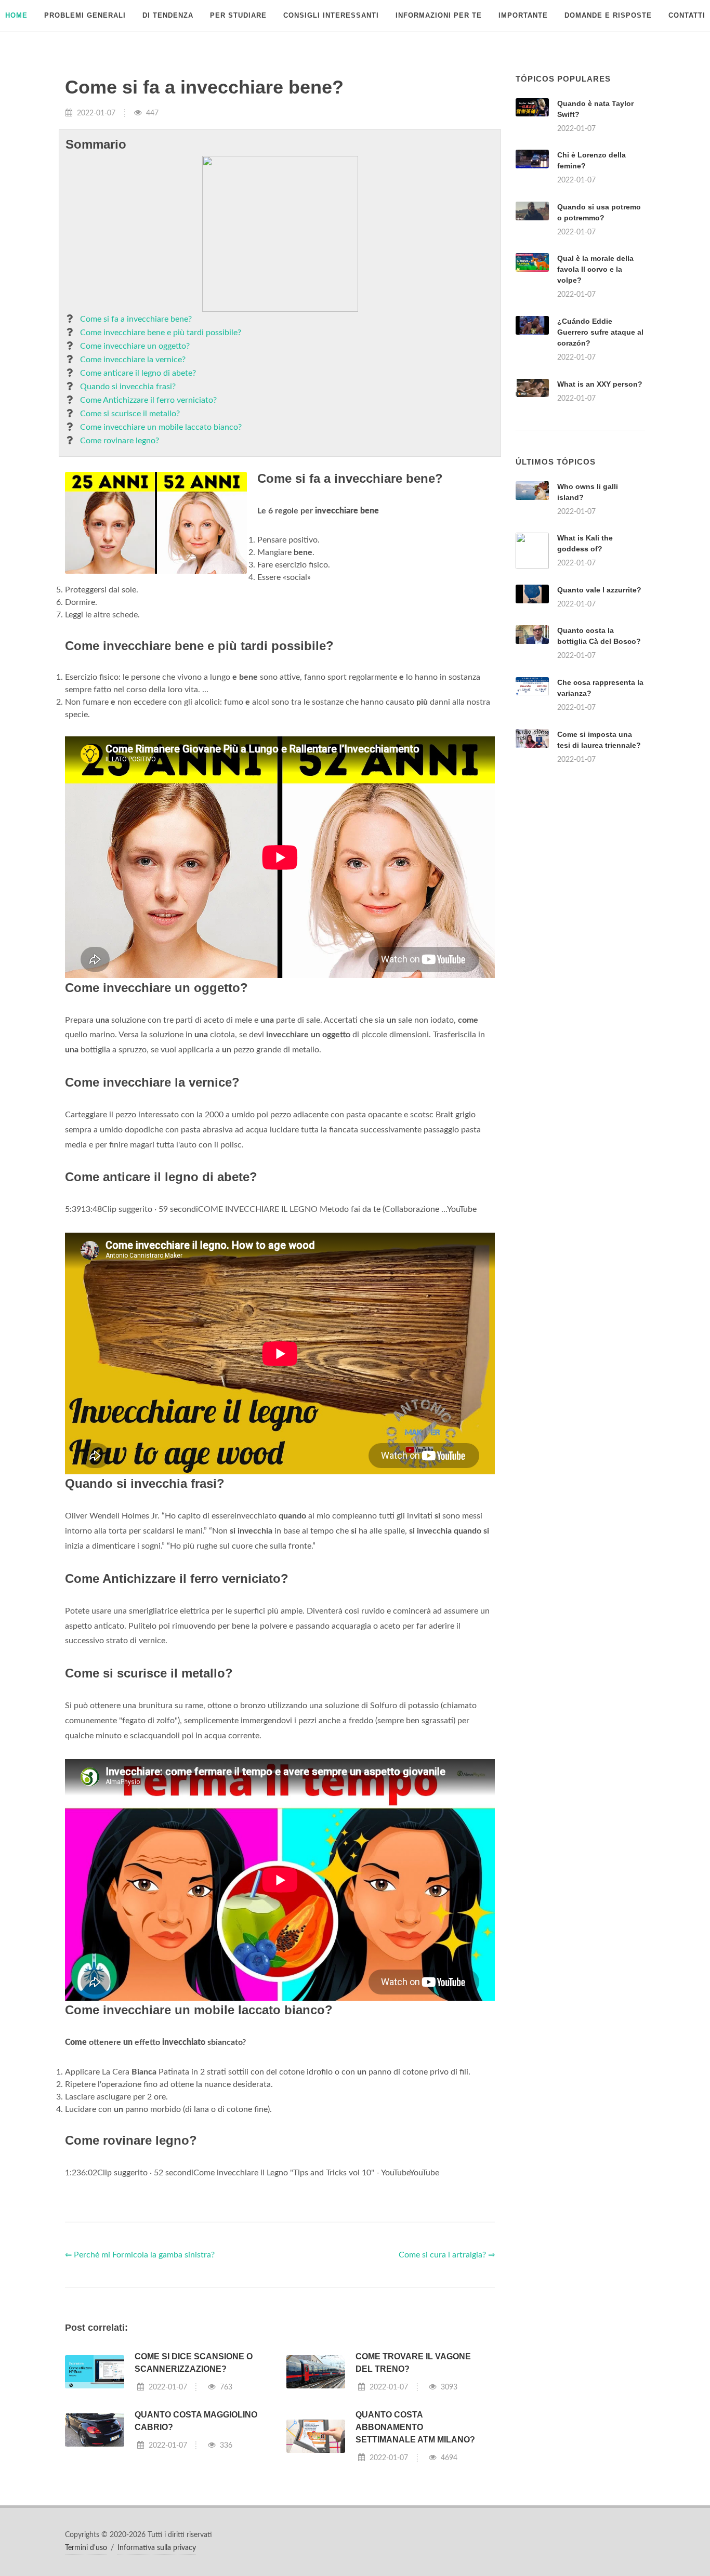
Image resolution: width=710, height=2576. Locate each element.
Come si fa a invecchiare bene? (136, 319)
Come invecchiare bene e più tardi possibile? (161, 333)
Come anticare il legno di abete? (138, 373)
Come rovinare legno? (120, 441)
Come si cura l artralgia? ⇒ (447, 2255)
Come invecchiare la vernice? (133, 360)
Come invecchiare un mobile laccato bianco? (161, 427)
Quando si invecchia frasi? (128, 387)
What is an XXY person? (600, 384)
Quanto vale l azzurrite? (599, 590)
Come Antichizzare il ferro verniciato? (148, 400)
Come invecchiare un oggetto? (135, 346)
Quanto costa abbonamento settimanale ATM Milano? (415, 2427)
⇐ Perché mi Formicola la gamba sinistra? (140, 2255)
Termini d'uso (86, 2548)
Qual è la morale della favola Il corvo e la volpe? (595, 269)
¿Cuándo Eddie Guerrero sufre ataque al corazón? (600, 332)
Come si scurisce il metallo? (130, 414)
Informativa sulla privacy (157, 2548)
